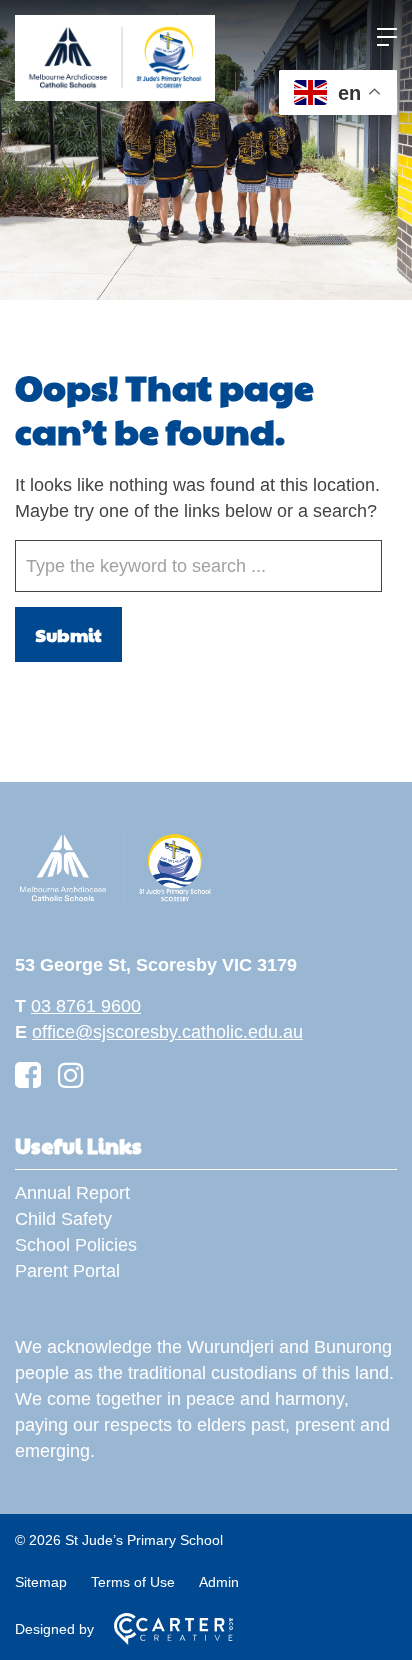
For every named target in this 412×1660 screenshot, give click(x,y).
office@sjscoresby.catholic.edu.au (167, 1032)
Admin (219, 1582)
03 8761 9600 (86, 1006)
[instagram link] (71, 1075)
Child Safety (63, 1219)
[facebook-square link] (28, 1075)
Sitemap (41, 1582)
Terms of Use (133, 1582)
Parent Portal (67, 1271)
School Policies (76, 1245)
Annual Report (72, 1193)
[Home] (115, 899)
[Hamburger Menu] (387, 37)
